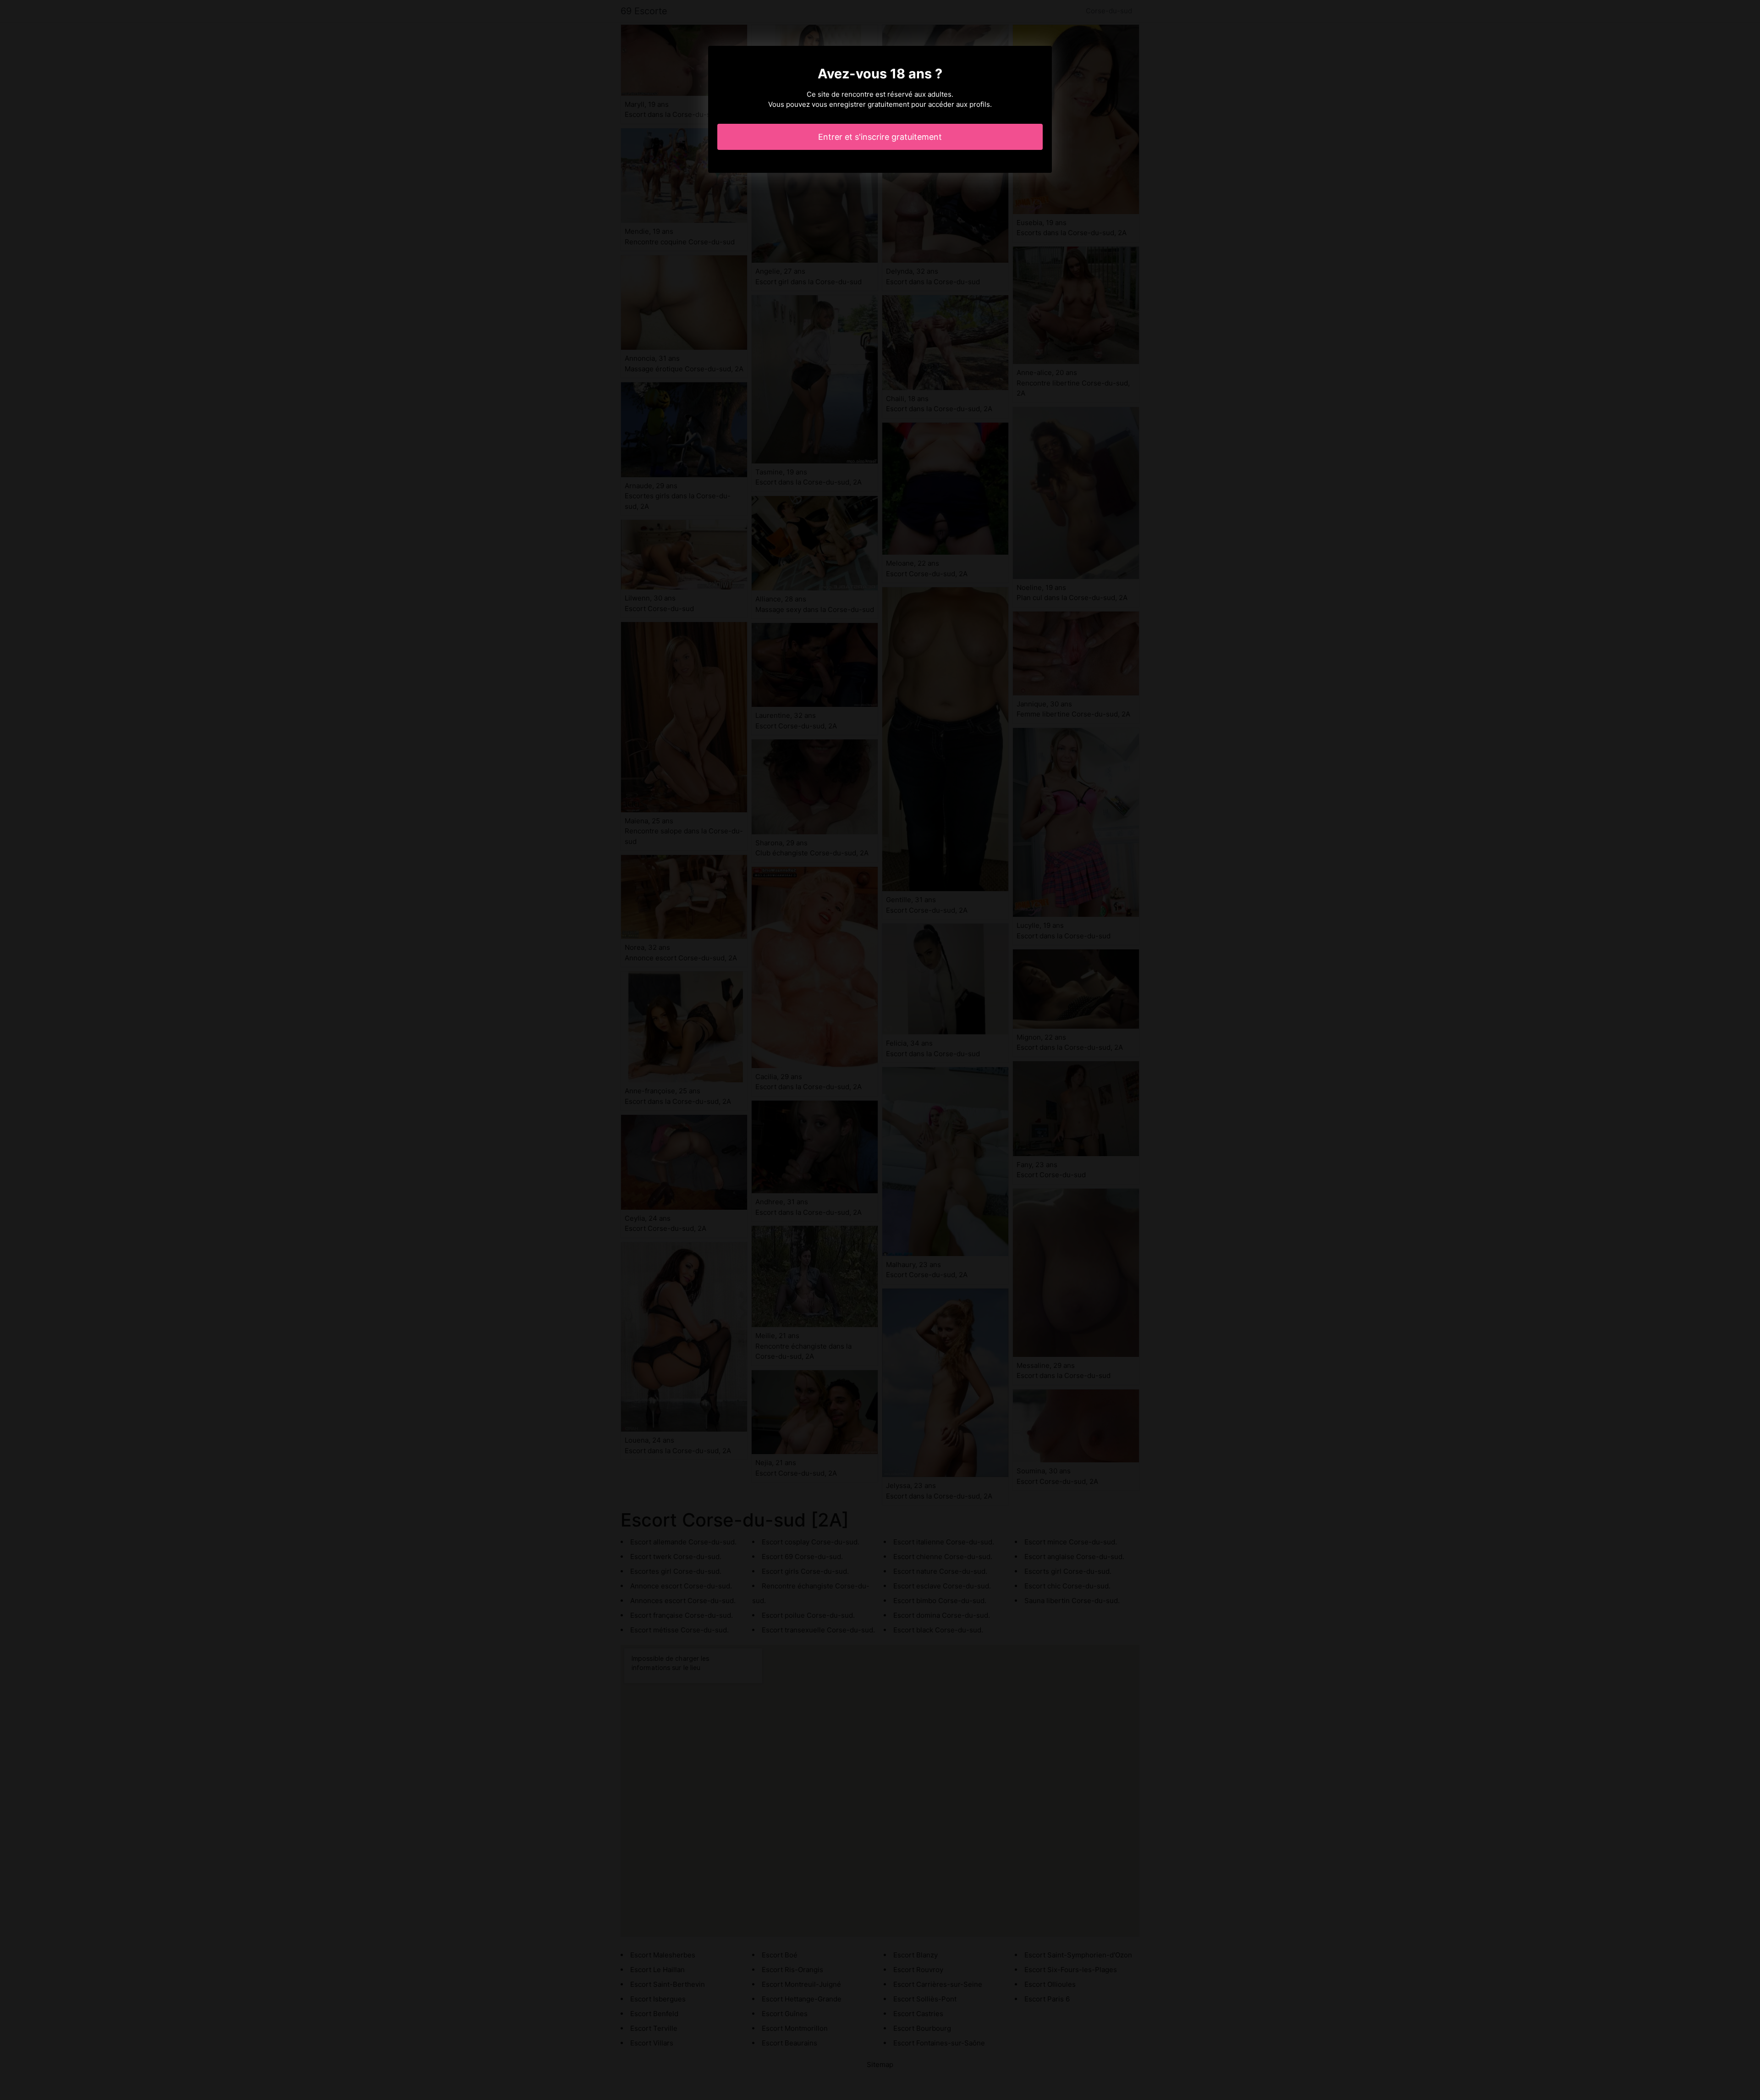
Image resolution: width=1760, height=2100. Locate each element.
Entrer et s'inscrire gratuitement (880, 137)
